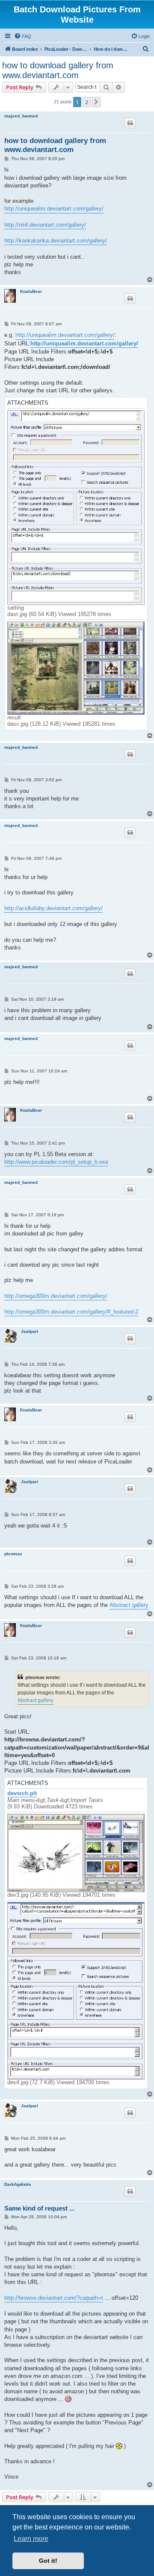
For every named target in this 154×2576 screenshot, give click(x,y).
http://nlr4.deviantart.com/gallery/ (45, 225)
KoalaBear (31, 291)
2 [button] (87, 102)
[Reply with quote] (130, 123)
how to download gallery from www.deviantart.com (58, 70)
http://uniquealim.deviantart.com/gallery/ (54, 209)
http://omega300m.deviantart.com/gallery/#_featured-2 (71, 1312)
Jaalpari (30, 1331)
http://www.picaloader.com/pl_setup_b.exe (56, 1162)
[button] (96, 102)
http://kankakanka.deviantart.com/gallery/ (56, 241)
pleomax (13, 1554)
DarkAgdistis (18, 2184)
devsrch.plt (22, 1793)
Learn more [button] (31, 2539)
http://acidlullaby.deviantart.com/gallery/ (53, 908)
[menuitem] (23, 36)
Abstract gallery (129, 1605)
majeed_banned (21, 116)
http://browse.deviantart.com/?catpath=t (54, 2298)
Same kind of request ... (39, 2208)
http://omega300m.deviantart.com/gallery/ (56, 1296)
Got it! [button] (48, 2561)
